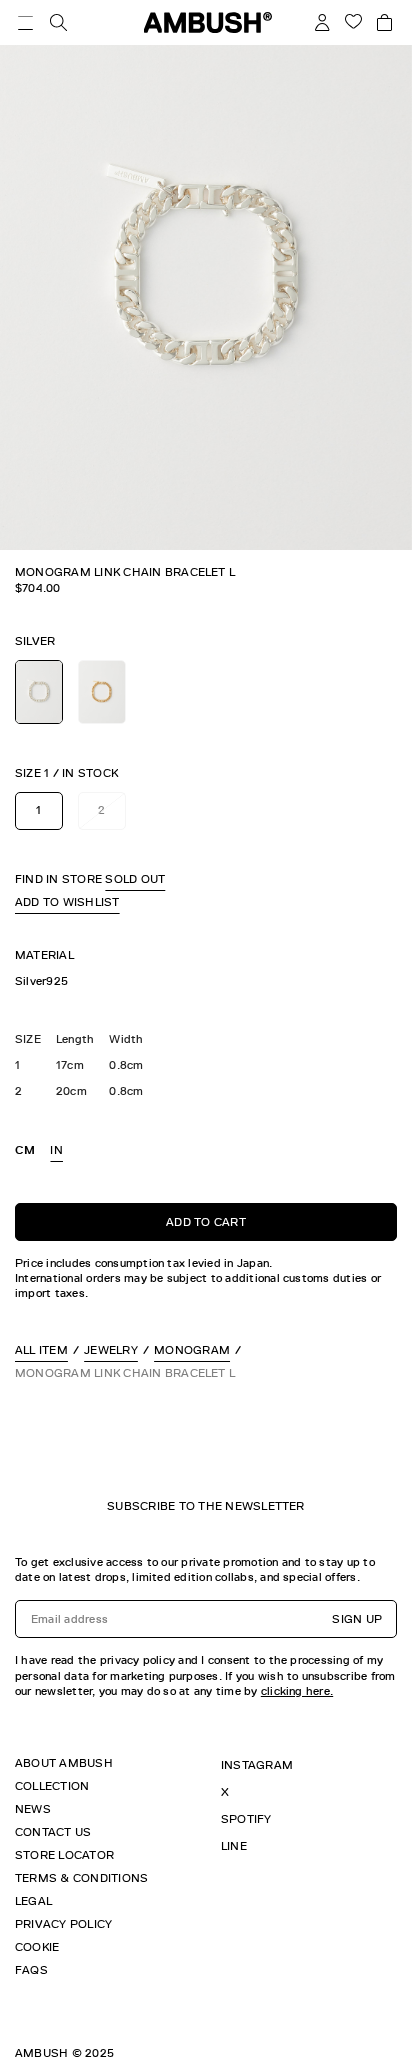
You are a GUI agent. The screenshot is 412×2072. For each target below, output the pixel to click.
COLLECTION (52, 1786)
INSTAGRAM (257, 1765)
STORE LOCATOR (64, 1855)
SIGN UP (357, 1619)
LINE (234, 1846)
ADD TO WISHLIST (67, 902)
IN (56, 1150)
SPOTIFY (246, 1819)
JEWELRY (111, 1350)
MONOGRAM (192, 1350)
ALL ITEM (41, 1350)
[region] (206, 981)
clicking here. (297, 1691)
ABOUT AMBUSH (64, 1763)
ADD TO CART (206, 1222)
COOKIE (37, 1947)
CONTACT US (53, 1832)
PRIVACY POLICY (63, 1924)
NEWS (33, 1809)
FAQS (31, 1970)
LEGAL (33, 1901)
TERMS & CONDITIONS (81, 1878)
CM (25, 1150)
